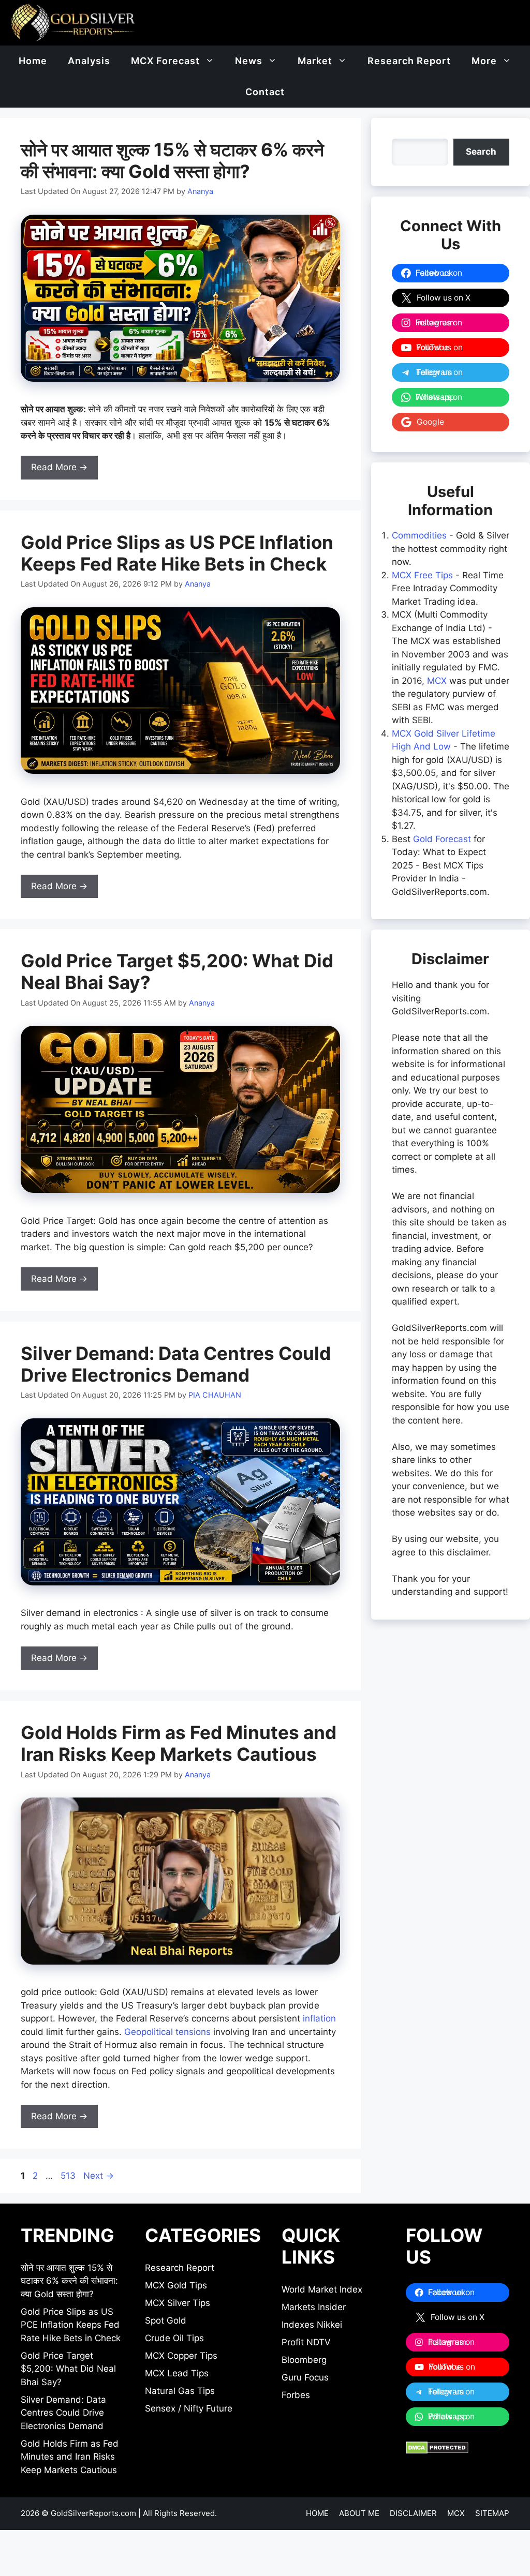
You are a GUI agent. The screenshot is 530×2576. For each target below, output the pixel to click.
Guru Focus (305, 2377)
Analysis (89, 61)
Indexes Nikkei (312, 2325)
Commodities (419, 535)
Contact (265, 92)
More (484, 61)
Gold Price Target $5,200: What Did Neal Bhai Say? (68, 2369)
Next (99, 2176)
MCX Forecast (165, 61)
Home (33, 61)
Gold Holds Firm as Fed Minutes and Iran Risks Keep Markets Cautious (179, 1743)
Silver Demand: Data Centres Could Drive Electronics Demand (176, 1364)
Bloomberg (304, 2360)
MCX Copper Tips (181, 2356)
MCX (437, 681)
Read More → (59, 467)
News (249, 61)
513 (69, 2176)
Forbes (296, 2395)
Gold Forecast (442, 839)
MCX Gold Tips (176, 2285)
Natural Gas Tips (180, 2391)
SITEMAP (492, 2513)
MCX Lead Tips (177, 2373)
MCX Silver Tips (178, 2303)
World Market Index (322, 2289)
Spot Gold (166, 2320)
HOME (317, 2513)
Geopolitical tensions (167, 2032)
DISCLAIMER (413, 2513)
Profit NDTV (306, 2342)
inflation (319, 2018)
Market (315, 61)
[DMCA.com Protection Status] (437, 2451)
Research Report (409, 61)
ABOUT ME (359, 2513)
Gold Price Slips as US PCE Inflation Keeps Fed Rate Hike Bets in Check (177, 553)
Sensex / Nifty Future (189, 2408)
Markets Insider (314, 2307)
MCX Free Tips (422, 575)
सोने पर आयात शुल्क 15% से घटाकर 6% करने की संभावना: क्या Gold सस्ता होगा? (172, 160)
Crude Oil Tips (174, 2338)
